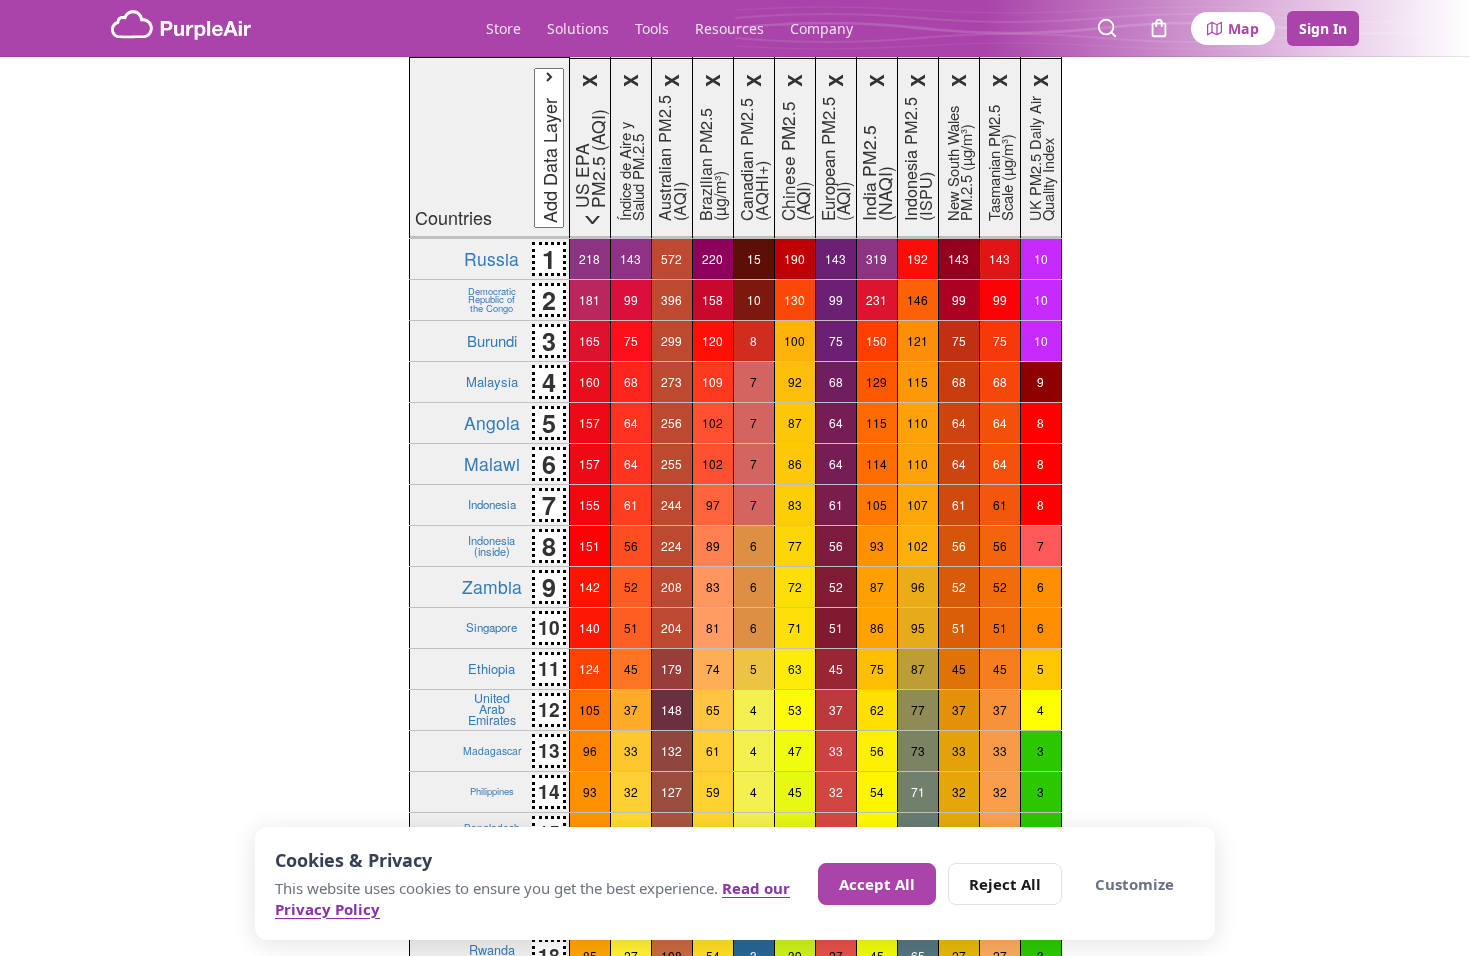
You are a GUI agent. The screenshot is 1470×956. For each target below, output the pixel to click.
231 (876, 299)
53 (795, 709)
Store (503, 28)
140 (589, 627)
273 (671, 381)
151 (589, 545)
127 (671, 791)
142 (589, 586)
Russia (491, 258)
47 (795, 750)
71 (795, 627)
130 (794, 299)
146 (917, 299)
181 (589, 299)
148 (671, 709)
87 (795, 422)
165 (589, 340)
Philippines (492, 791)
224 (671, 545)
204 (671, 627)
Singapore (491, 627)
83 (795, 504)
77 (795, 545)
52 (631, 586)
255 (671, 463)
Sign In (1323, 28)
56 (631, 545)
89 (713, 545)
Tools (652, 28)
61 (631, 504)
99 (631, 299)
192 (917, 258)
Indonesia (492, 504)
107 (917, 504)
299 (671, 340)
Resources (729, 28)
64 (631, 422)
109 (712, 381)
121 (917, 340)
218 (589, 258)
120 (712, 340)
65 (713, 709)
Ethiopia (491, 668)
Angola (492, 422)
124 (589, 668)
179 (671, 668)
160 (589, 381)
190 (794, 258)
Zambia (492, 586)
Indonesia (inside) (491, 545)
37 (631, 709)
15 (754, 258)
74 (713, 668)
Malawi (492, 463)
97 (713, 504)
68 (631, 381)
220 (712, 258)
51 (631, 627)
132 (671, 750)
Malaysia (492, 381)
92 (795, 381)
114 (876, 463)
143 (630, 258)
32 (631, 791)
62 (877, 709)
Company (821, 28)
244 (671, 504)
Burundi (492, 340)
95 (918, 627)
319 (876, 258)
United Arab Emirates (492, 709)
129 (876, 381)
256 (671, 422)
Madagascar (492, 750)
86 (795, 463)
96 (918, 586)
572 (671, 258)
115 (917, 381)
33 (631, 750)
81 (713, 627)
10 (1041, 258)
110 (917, 422)
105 (876, 504)
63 (795, 668)
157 (589, 422)
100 (794, 340)
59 (713, 791)
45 (631, 668)
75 (631, 340)
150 (876, 340)
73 (918, 750)
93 (877, 545)
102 (712, 422)
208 (671, 586)
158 (712, 299)
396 (671, 299)
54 (877, 791)
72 (795, 586)
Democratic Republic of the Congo (492, 299)
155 (589, 504)
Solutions (578, 28)
